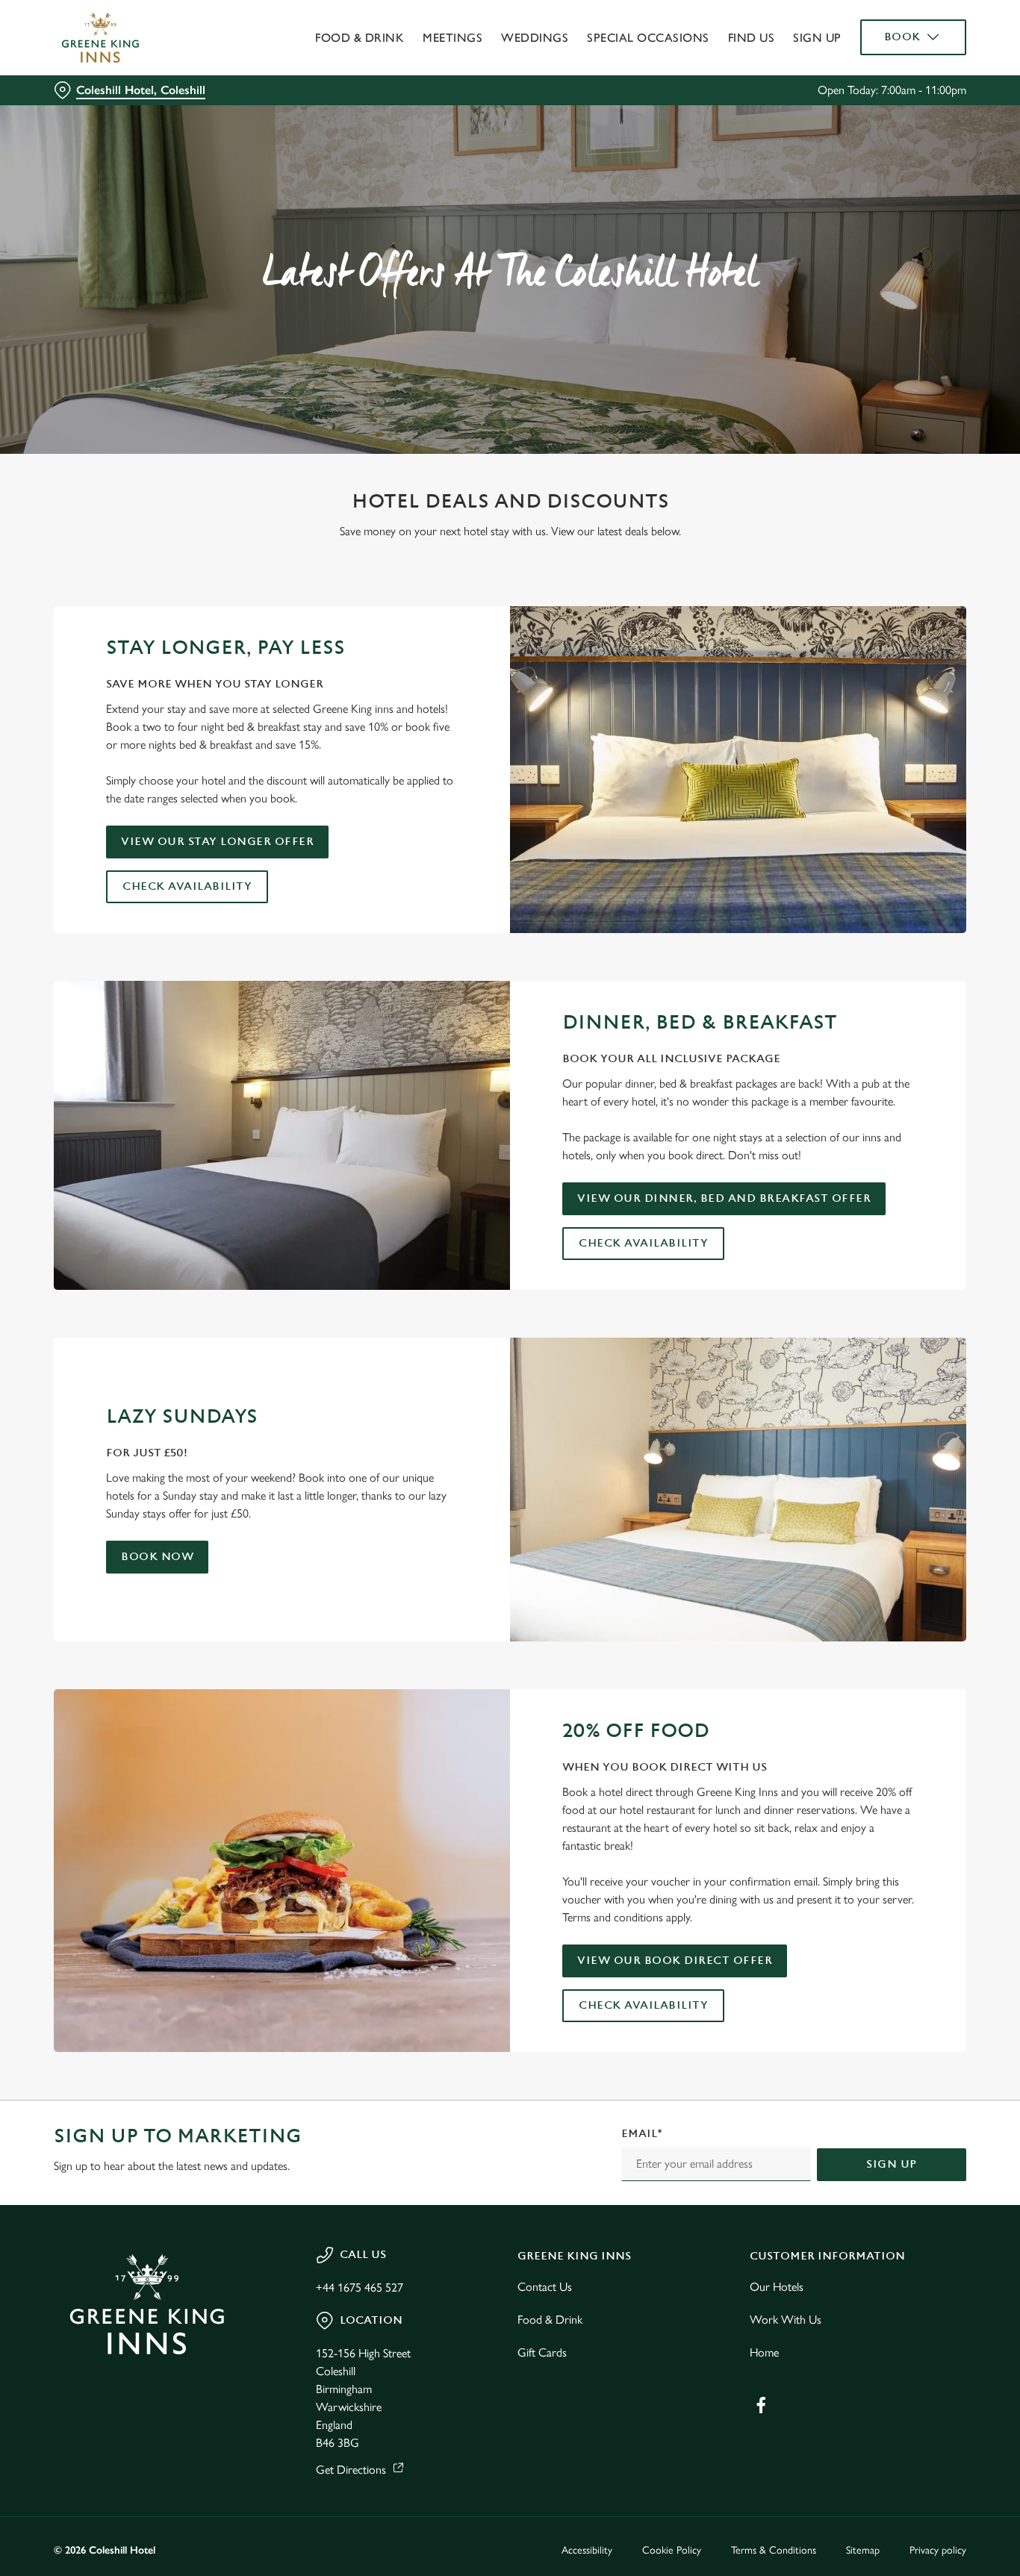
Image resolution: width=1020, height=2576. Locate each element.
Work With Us (786, 2320)
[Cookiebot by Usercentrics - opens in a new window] (97, 169)
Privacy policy (938, 2550)
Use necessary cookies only (895, 88)
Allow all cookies (895, 39)
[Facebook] (761, 2405)
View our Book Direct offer (675, 1961)
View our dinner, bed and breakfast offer (724, 1198)
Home (764, 2352)
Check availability (187, 886)
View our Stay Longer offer (217, 842)
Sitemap (863, 2550)
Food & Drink (550, 2320)
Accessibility (587, 2550)
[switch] (429, 168)
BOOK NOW (157, 1557)
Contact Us (545, 2287)
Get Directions (351, 2470)
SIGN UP (892, 2164)
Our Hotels (777, 2287)
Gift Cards (542, 2352)
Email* (642, 2134)
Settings (766, 168)
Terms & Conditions (774, 2550)
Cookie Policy (672, 2550)
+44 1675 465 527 (360, 2287)
